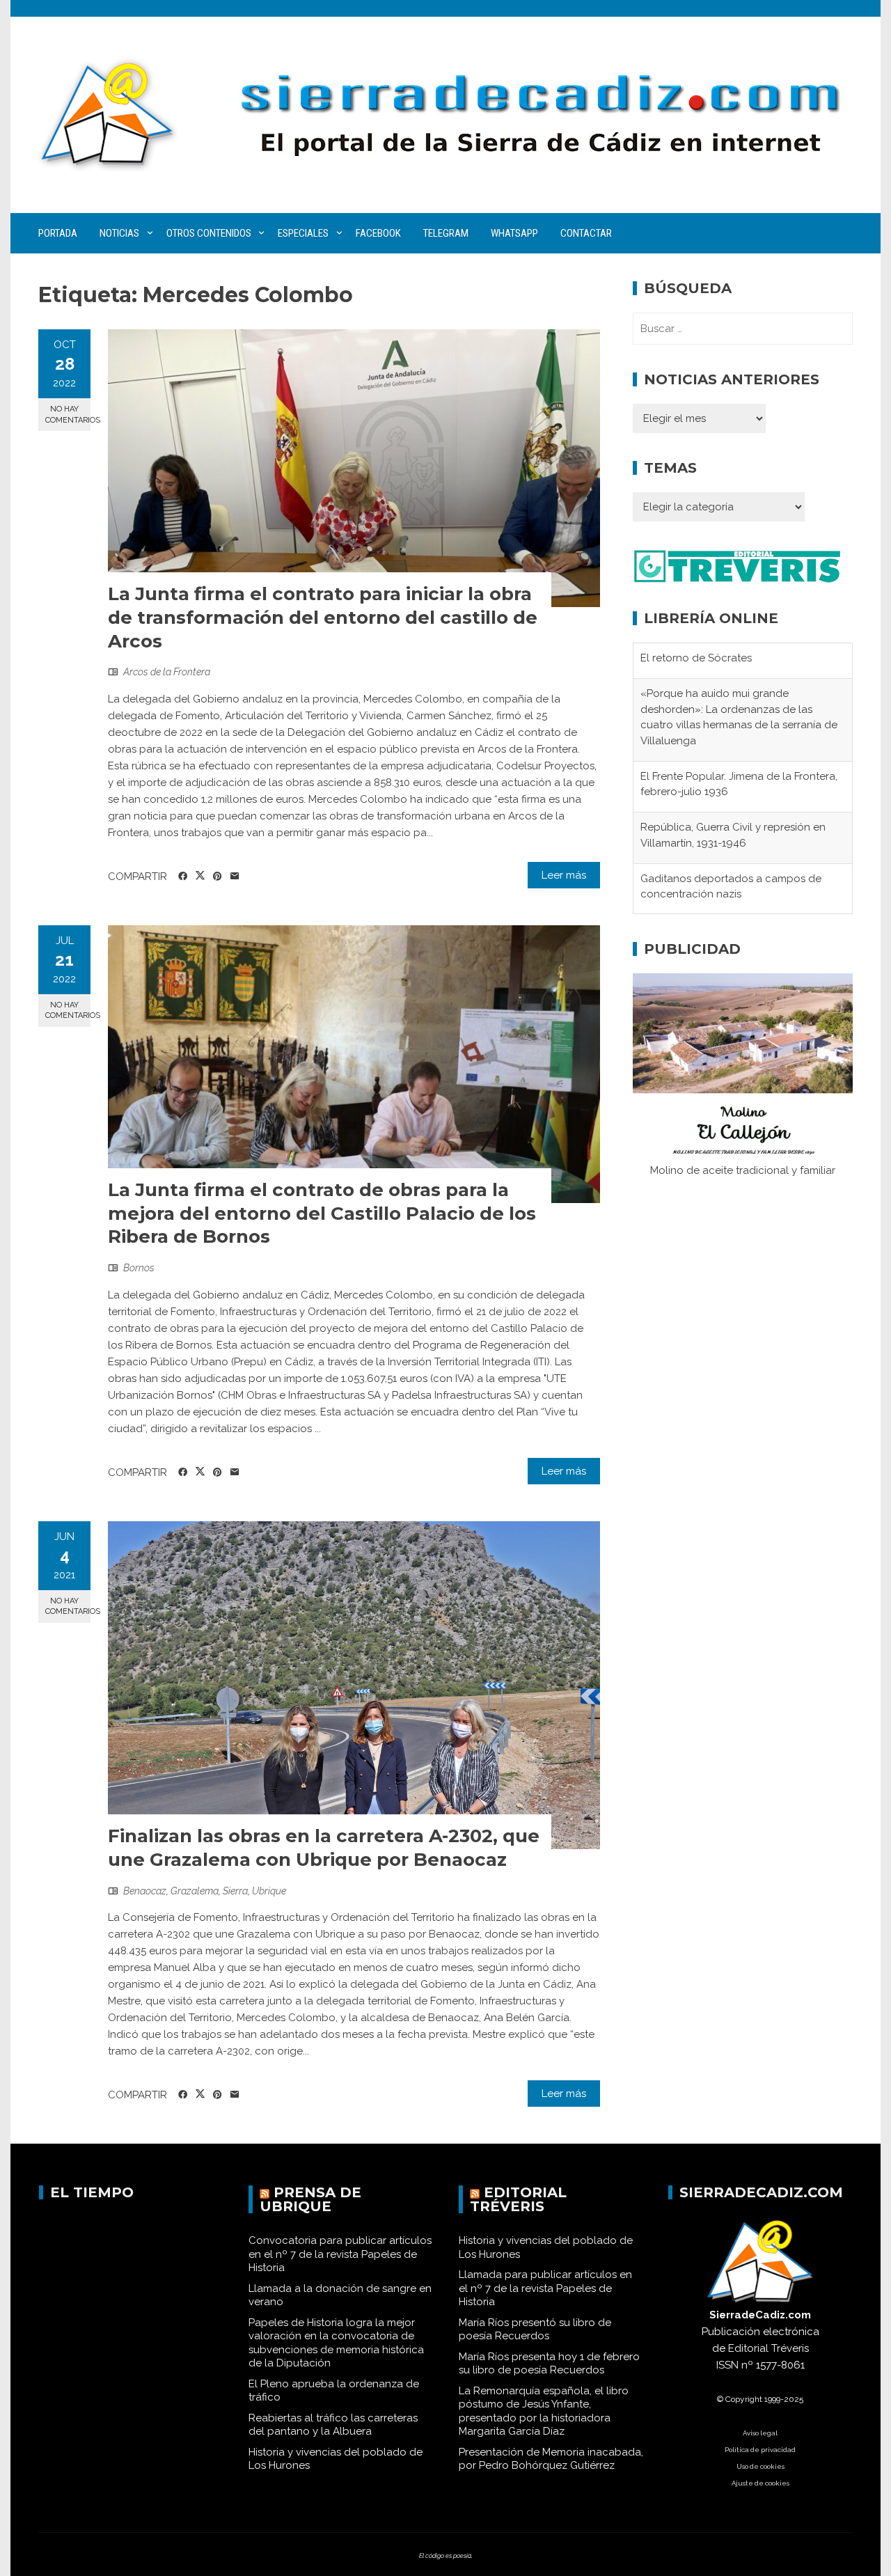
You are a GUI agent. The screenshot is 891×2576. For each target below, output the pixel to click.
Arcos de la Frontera (167, 672)
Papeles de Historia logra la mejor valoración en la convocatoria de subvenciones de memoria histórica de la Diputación (336, 2343)
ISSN (727, 2365)
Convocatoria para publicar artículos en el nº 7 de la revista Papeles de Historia (340, 2254)
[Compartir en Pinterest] (218, 877)
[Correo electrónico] (235, 877)
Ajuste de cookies (760, 2483)
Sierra (235, 1891)
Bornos (139, 1268)
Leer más (564, 875)
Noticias (119, 233)
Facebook (378, 233)
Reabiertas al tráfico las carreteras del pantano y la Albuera (333, 2425)
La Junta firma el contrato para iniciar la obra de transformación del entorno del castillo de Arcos (323, 618)
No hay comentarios (68, 414)
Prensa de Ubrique (310, 2199)
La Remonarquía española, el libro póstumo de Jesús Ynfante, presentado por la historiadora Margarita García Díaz (544, 2411)
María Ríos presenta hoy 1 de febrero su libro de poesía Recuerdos (549, 2364)
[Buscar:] (743, 329)
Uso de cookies (760, 2466)
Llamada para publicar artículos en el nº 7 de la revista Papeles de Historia (545, 2288)
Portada (58, 233)
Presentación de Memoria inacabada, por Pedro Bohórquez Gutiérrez (551, 2459)
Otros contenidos (209, 233)
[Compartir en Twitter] (200, 876)
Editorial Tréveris (518, 2199)
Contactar (586, 233)
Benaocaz (145, 1891)
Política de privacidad (760, 2450)
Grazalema (195, 1891)
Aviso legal (760, 2433)
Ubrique (269, 1891)
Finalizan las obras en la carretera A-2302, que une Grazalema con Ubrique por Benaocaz (324, 1848)
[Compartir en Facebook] (183, 877)
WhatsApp (514, 233)
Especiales (303, 233)
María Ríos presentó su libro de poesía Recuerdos (535, 2330)
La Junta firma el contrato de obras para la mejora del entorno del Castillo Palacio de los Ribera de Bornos (322, 1214)
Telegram (446, 233)
